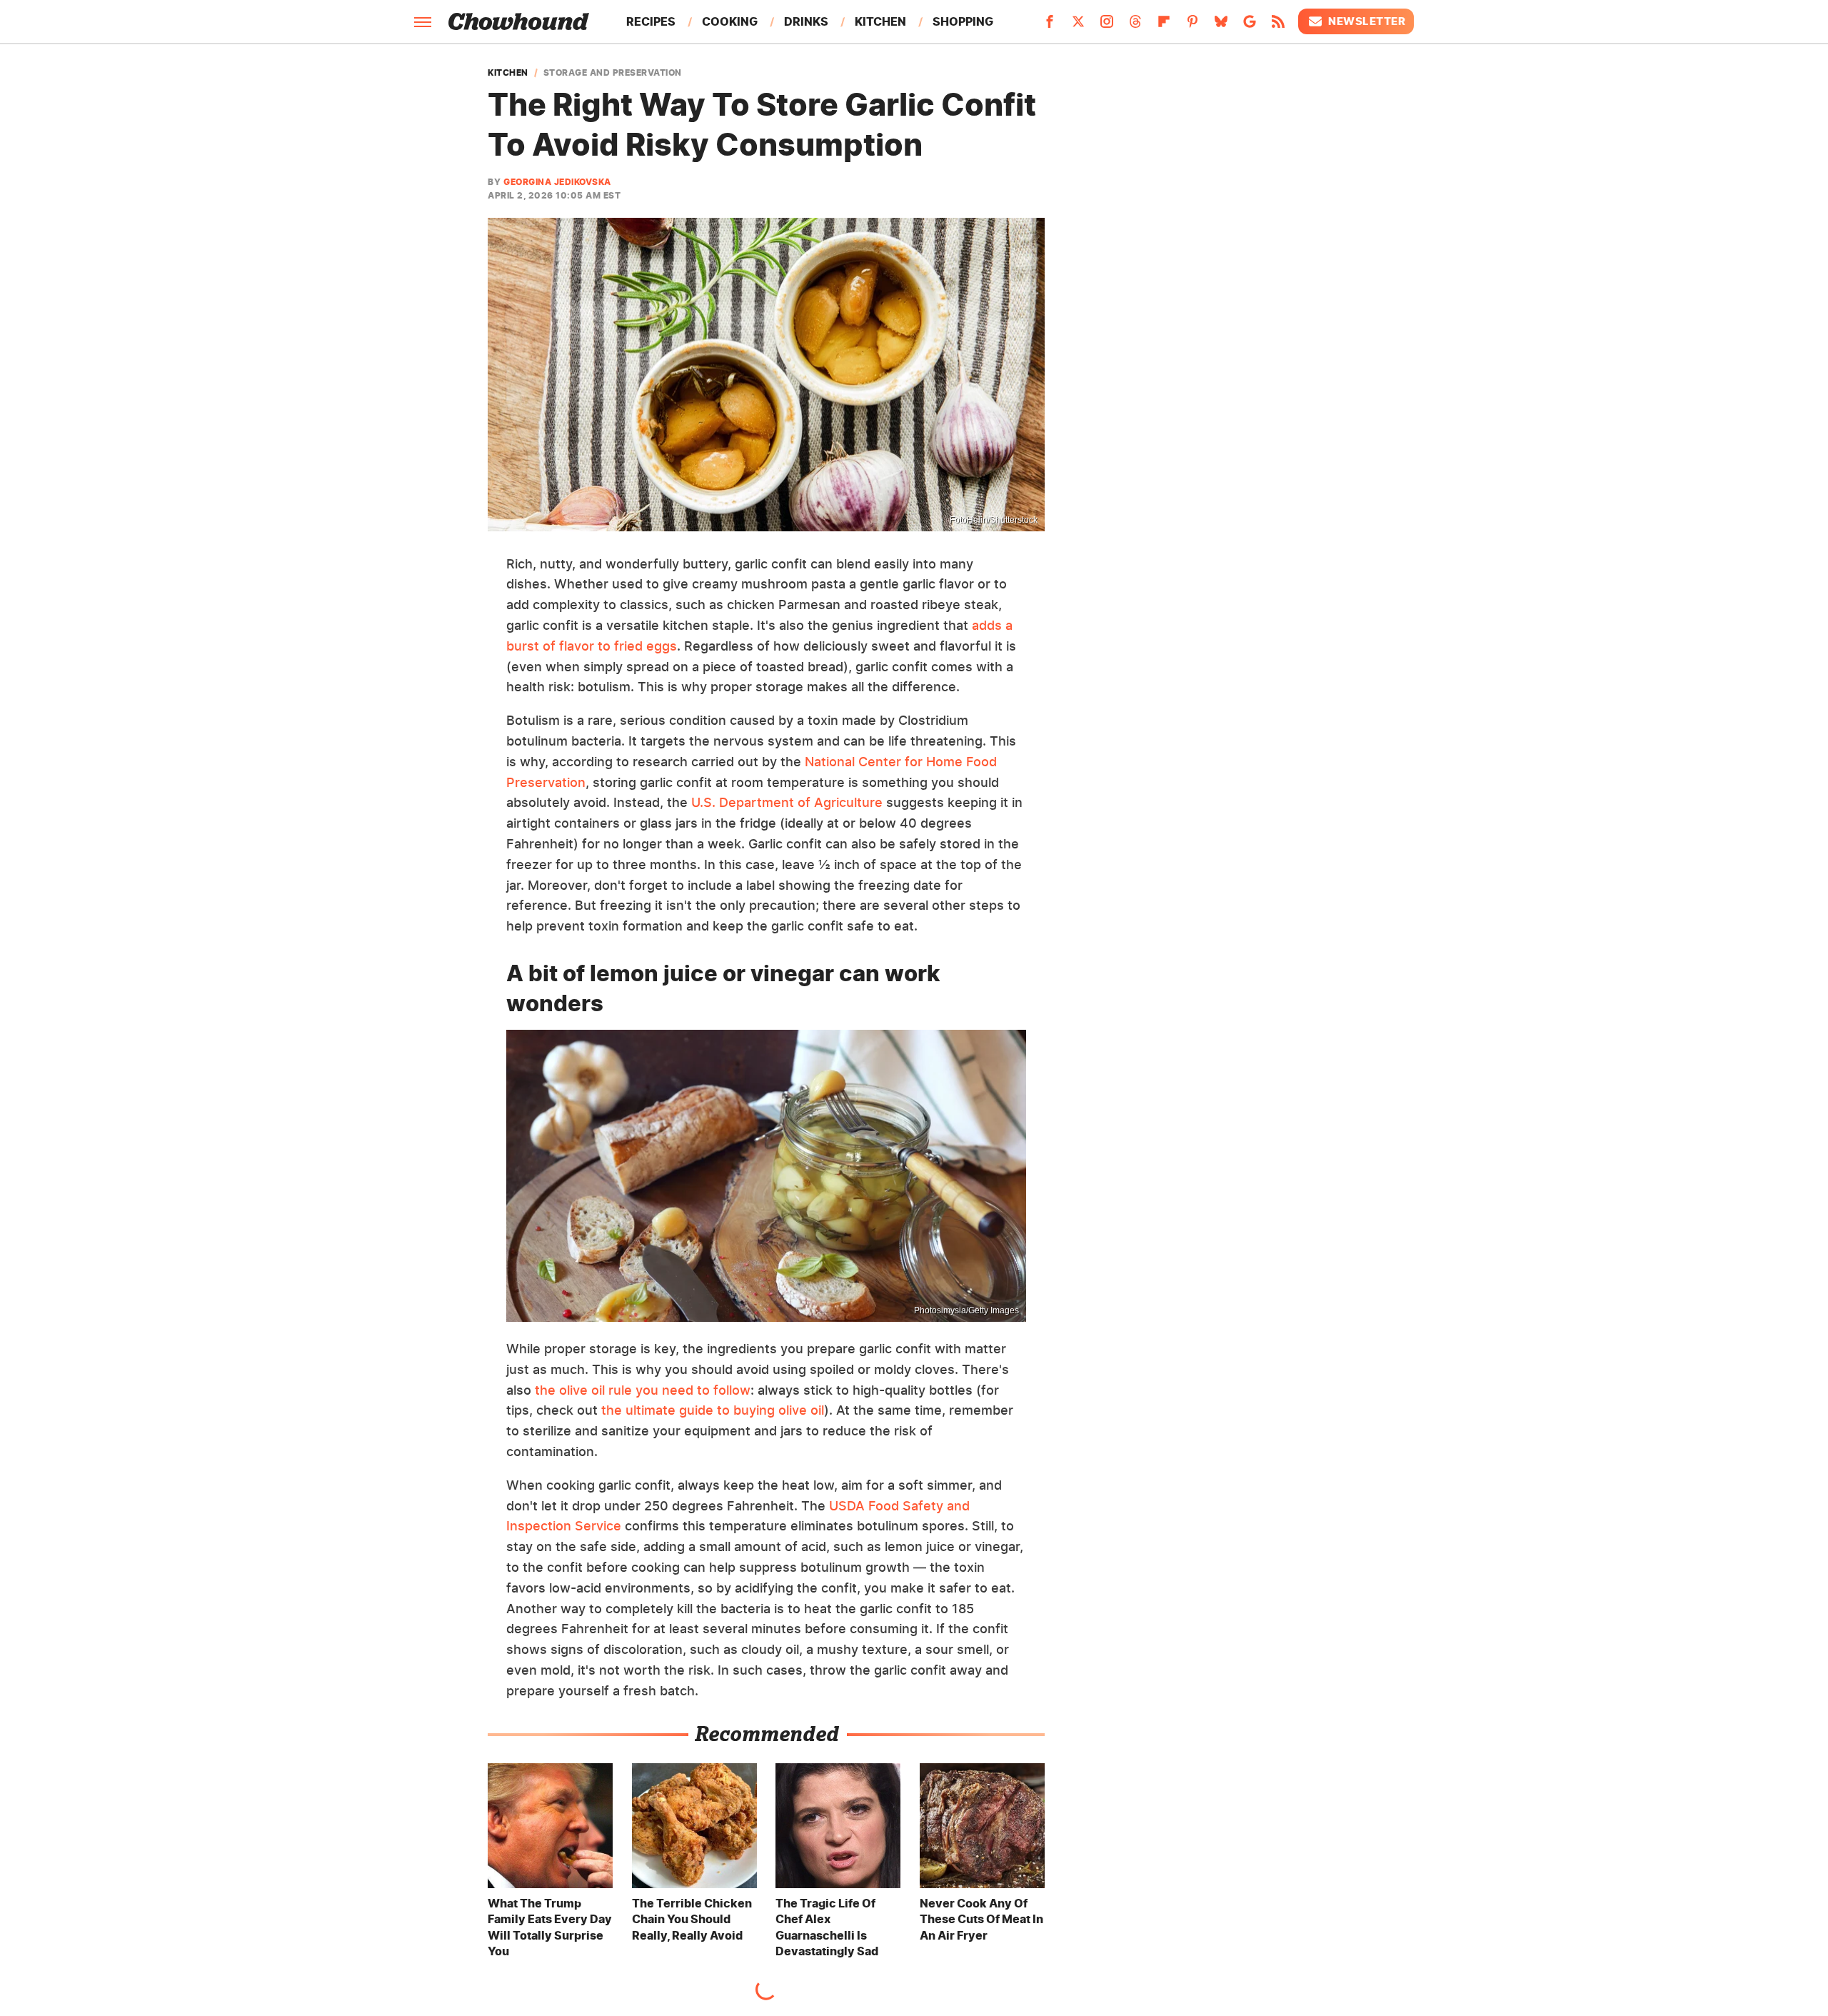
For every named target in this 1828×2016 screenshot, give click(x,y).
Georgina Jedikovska (557, 182)
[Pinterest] (1192, 26)
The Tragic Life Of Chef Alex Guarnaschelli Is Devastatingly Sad (827, 1927)
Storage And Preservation (613, 73)
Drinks (806, 21)
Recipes (651, 21)
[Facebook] (1050, 26)
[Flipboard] (1164, 26)
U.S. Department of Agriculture (787, 802)
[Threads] (1135, 26)
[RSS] (1278, 26)
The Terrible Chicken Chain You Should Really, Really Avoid (692, 1919)
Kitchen (880, 21)
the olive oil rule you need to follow (643, 1390)
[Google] (1250, 26)
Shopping (963, 21)
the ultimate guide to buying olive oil (713, 1410)
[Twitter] (1078, 26)
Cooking (730, 21)
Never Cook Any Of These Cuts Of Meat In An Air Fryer (981, 1919)
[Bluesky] (1221, 26)
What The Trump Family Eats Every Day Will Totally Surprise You (550, 1927)
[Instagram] (1107, 26)
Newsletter (1367, 21)
